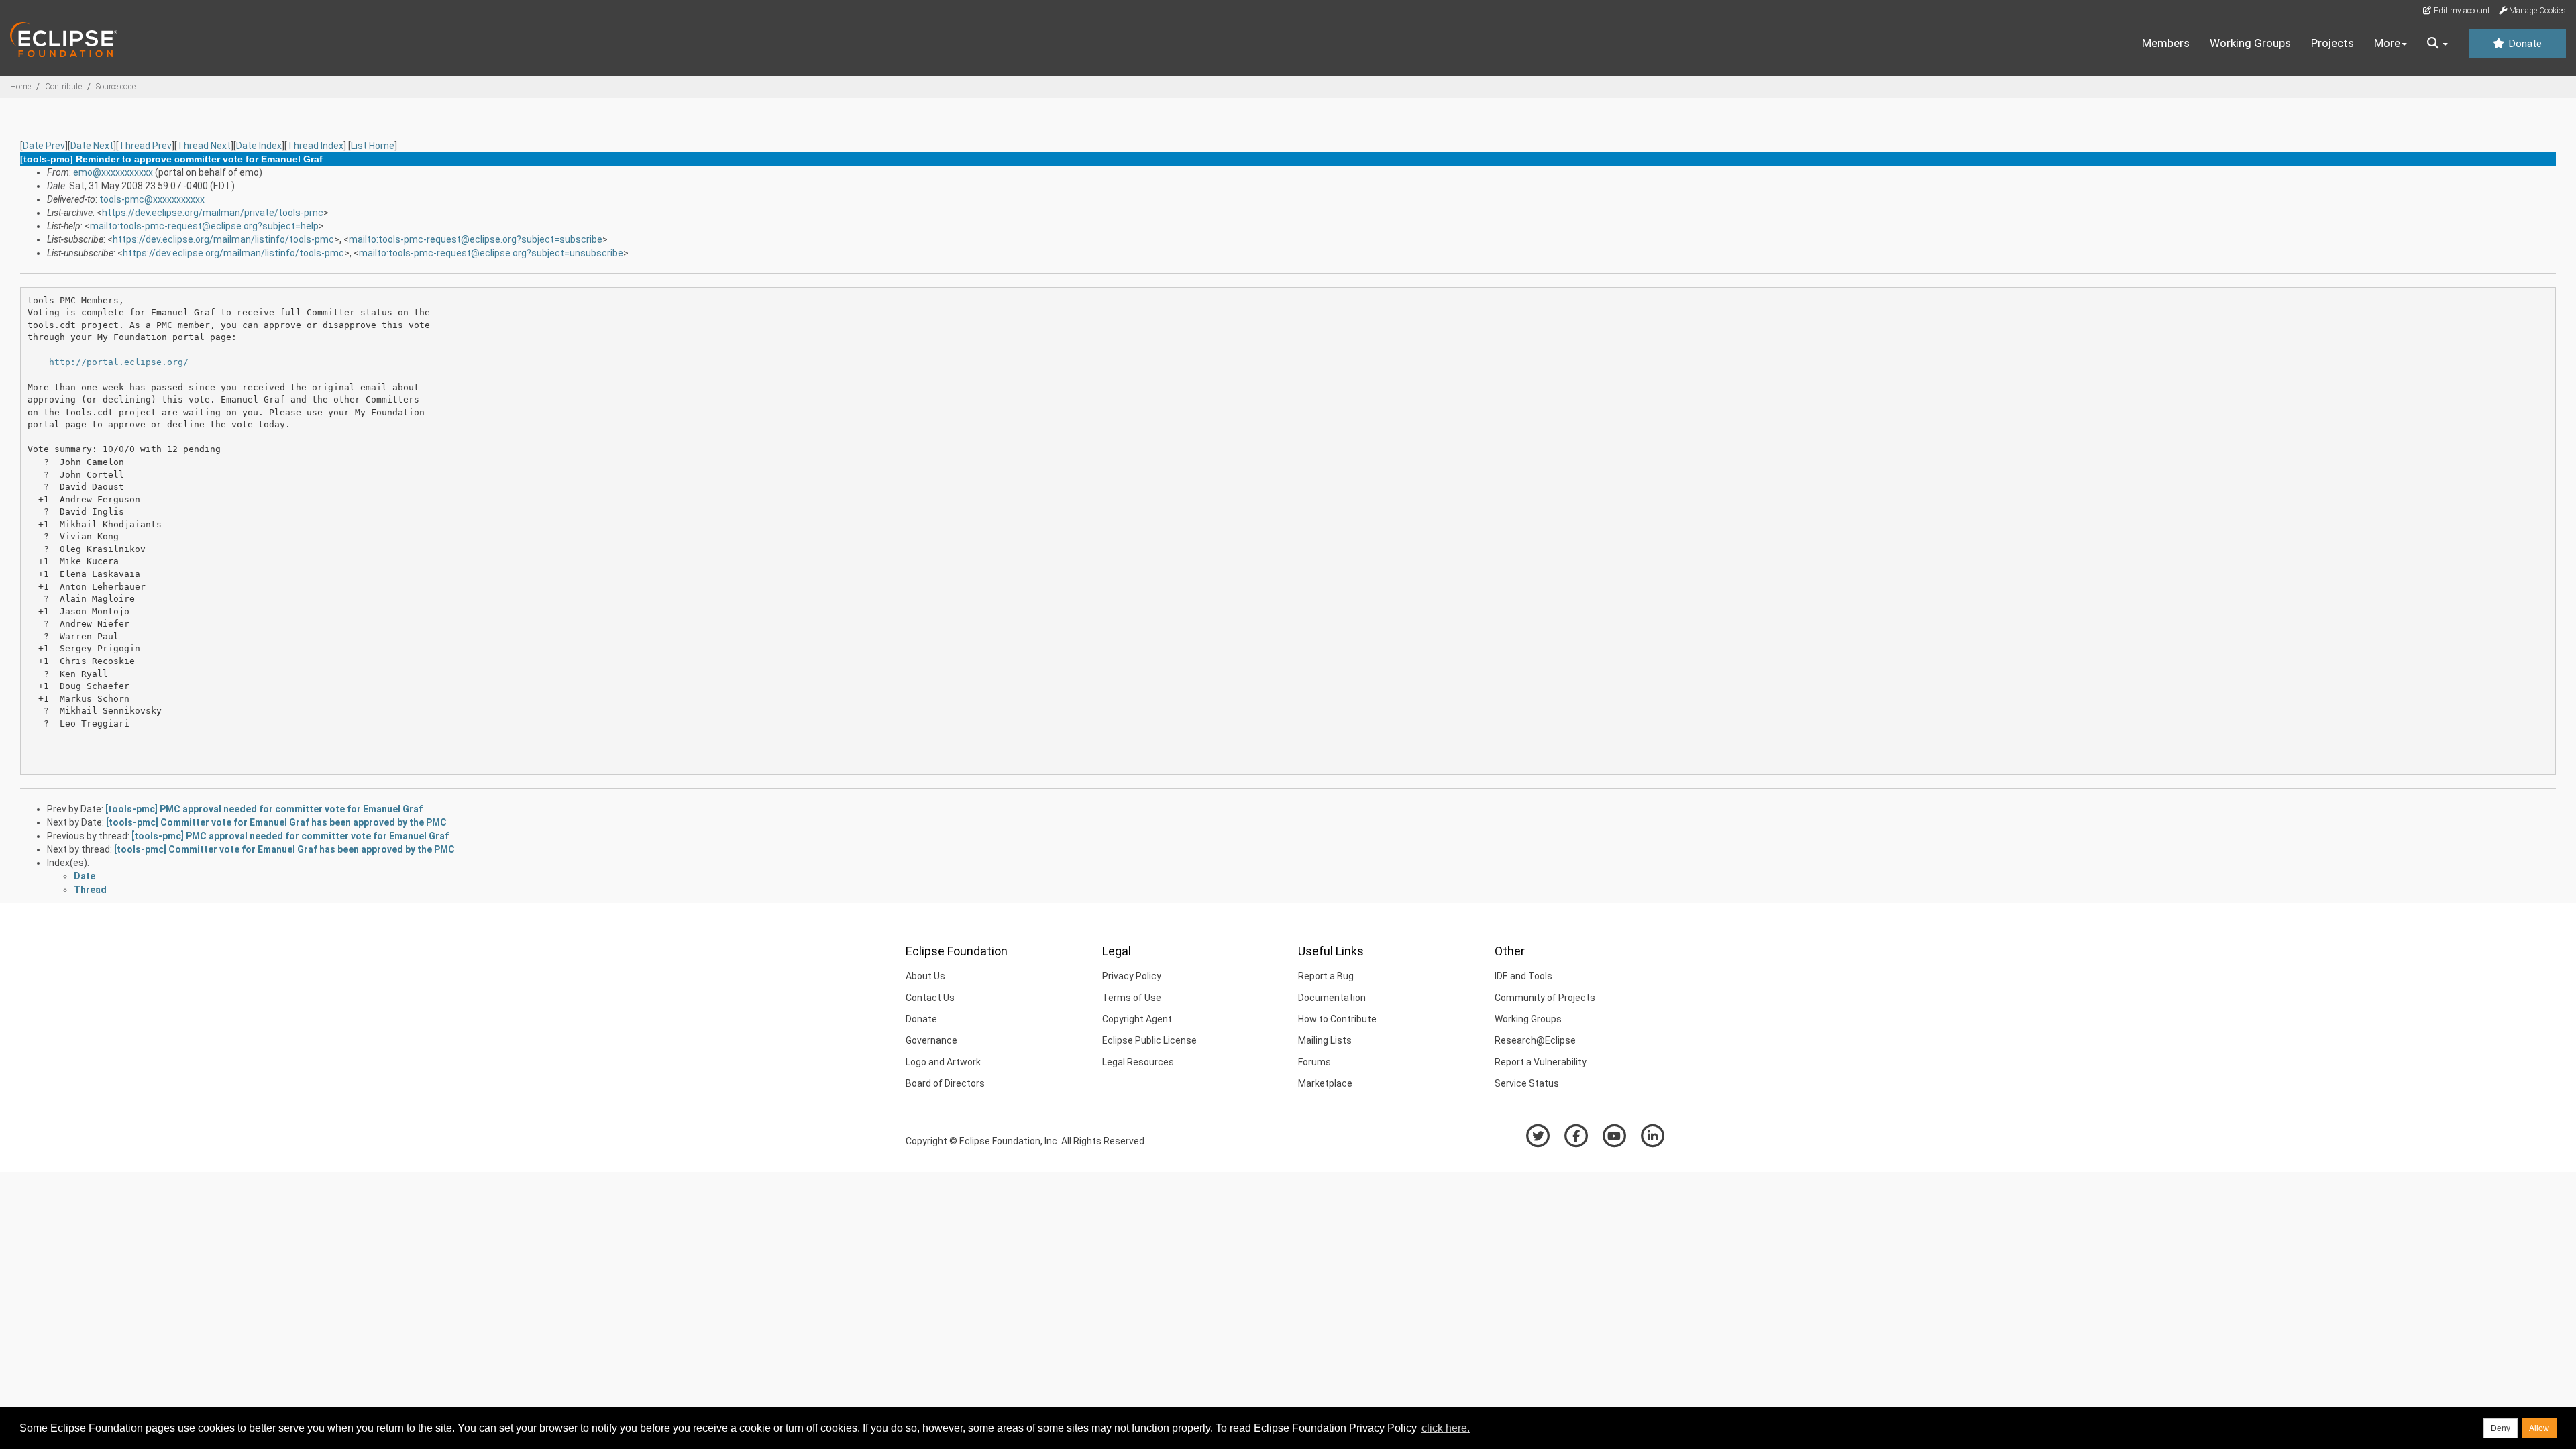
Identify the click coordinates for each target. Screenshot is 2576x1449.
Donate (2524, 44)
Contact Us (930, 998)
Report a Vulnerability (1541, 1062)
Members (2166, 43)
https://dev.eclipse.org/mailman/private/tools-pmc (213, 213)
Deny (2501, 1428)
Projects (2332, 43)
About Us (925, 976)
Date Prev (44, 146)
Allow (2539, 1428)
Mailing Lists (1325, 1040)
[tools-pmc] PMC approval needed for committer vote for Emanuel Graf (264, 809)
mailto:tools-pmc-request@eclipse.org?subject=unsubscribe (491, 253)
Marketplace (1325, 1083)
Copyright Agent (1137, 1019)
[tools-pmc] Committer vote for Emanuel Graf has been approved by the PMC (276, 822)
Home (20, 87)
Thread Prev (145, 146)
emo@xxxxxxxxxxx (113, 172)
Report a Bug (1326, 976)
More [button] (2387, 43)
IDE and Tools (1523, 976)
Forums (1314, 1062)
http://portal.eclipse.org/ (119, 362)
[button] (2437, 44)
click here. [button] (1446, 1428)
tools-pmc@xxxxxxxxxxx (152, 199)
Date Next (92, 146)
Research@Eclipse (1535, 1040)
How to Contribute (1337, 1019)
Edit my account (2461, 11)
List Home (373, 146)
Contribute (63, 87)
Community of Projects (1545, 998)
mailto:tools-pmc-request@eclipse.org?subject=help (204, 226)
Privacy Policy (1132, 976)
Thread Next (204, 146)
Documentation (1332, 998)
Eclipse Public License (1149, 1040)
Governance (931, 1040)
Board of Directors (945, 1083)
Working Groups (2250, 43)
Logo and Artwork (943, 1062)
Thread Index (315, 146)
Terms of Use (1132, 998)
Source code (116, 87)
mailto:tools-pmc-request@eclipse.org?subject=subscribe (476, 239)
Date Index (259, 146)
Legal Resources (1138, 1062)
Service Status (1527, 1083)
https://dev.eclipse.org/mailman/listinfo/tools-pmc (223, 239)
